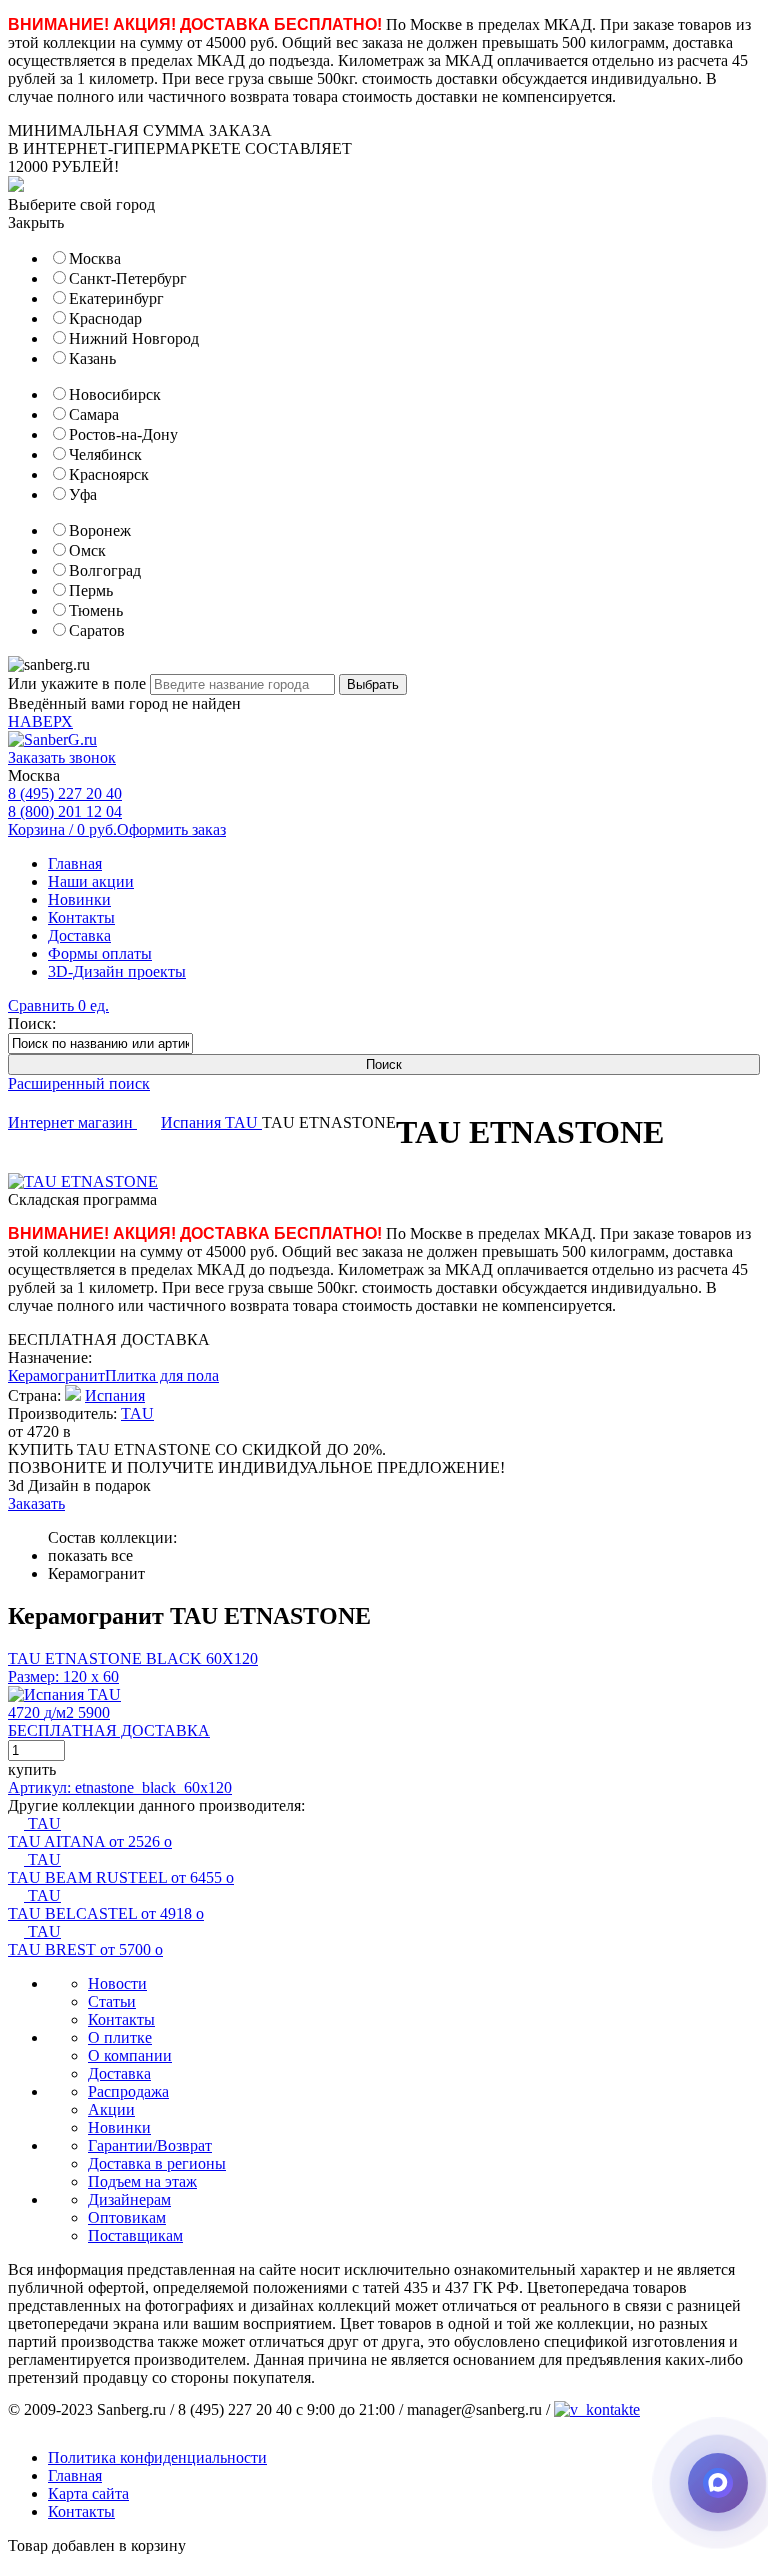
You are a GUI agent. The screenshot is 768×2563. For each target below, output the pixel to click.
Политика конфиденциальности (157, 2457)
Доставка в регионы (157, 2163)
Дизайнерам (129, 2199)
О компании (130, 2055)
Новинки (79, 899)
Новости (117, 1983)
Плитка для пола (162, 1375)
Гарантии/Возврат (150, 2145)
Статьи (112, 2001)
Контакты (81, 917)
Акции (111, 2109)
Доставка (79, 935)
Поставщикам (135, 2235)
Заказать (36, 1503)
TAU (243, 1122)
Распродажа (128, 2091)
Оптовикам (127, 2217)
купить (32, 1769)
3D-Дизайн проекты (117, 971)
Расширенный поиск (79, 1083)
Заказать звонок (62, 757)
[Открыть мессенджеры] (718, 2483)
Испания (193, 1122)
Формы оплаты (100, 953)
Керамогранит (56, 1375)
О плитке (120, 2037)
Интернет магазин (72, 1122)
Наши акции (91, 881)
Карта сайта (88, 2493)
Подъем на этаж (142, 2181)
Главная (75, 863)
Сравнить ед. (58, 1005)
